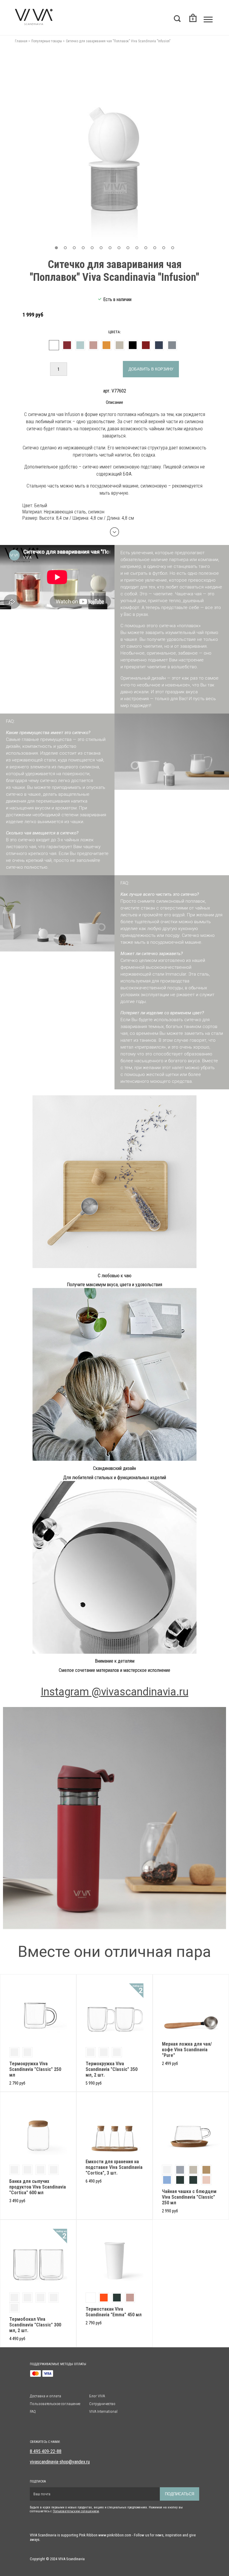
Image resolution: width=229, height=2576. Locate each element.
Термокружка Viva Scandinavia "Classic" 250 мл (35, 2069)
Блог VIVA (97, 2396)
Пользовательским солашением (76, 2511)
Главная (21, 41)
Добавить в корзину (151, 369)
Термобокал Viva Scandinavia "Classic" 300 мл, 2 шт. (35, 2325)
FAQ (33, 2411)
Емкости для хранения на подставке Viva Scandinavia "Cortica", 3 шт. (114, 2167)
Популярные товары (47, 41)
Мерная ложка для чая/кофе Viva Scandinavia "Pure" (187, 2050)
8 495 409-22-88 (46, 2451)
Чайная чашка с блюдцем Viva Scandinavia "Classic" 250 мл (189, 2197)
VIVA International (103, 2411)
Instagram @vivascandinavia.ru (115, 1692)
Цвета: (114, 332)
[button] (56, 248)
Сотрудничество (102, 2404)
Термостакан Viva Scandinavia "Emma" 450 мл (114, 2312)
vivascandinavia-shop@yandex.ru (60, 2462)
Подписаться (180, 2494)
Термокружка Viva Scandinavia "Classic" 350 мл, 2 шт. (112, 2069)
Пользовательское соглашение (55, 2404)
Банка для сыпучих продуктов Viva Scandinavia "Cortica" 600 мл (38, 2187)
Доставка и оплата (45, 2396)
